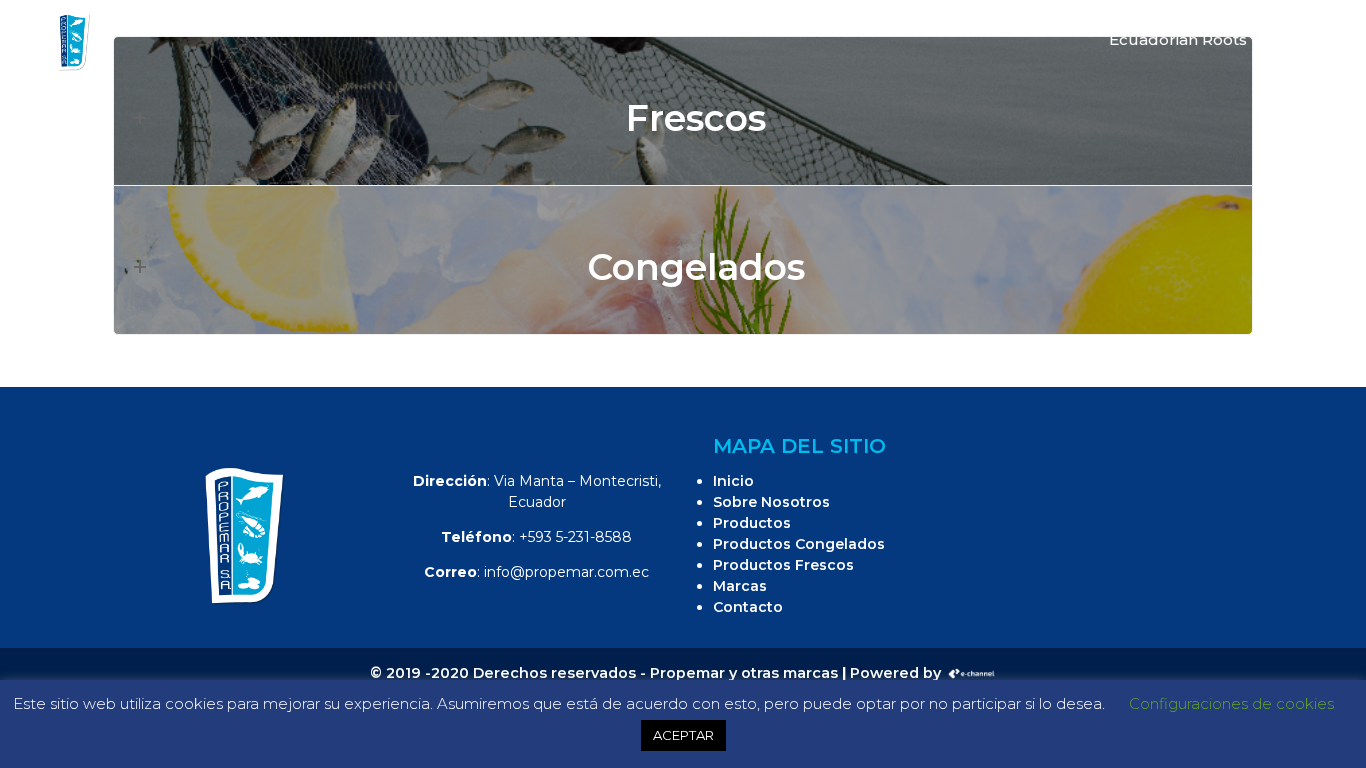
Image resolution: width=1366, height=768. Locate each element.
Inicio (733, 481)
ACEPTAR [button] (683, 735)
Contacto (748, 607)
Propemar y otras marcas (744, 673)
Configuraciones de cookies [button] (1231, 703)
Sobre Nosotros (771, 502)
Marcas (740, 586)
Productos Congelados (799, 544)
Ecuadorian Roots (1178, 39)
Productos (752, 523)
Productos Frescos (783, 565)
